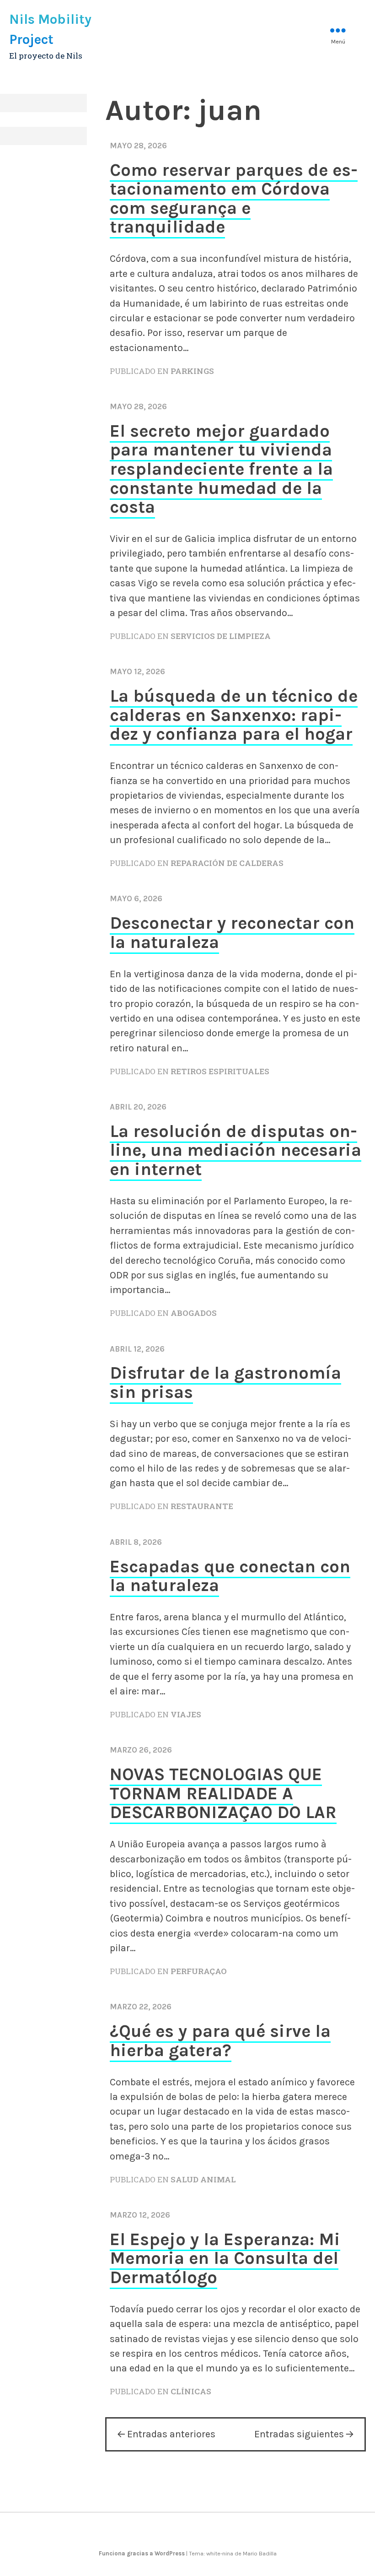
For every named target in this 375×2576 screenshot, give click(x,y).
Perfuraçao (199, 1971)
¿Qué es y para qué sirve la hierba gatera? (220, 2041)
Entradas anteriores (171, 2434)
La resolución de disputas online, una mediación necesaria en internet (236, 1150)
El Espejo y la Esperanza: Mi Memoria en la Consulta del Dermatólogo (225, 2258)
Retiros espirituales (220, 1071)
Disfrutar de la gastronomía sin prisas (225, 1383)
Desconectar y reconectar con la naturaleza (232, 933)
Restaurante (202, 1506)
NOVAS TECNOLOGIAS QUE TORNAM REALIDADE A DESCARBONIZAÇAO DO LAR (223, 1793)
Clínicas (191, 2391)
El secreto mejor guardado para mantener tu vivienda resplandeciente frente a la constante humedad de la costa (221, 469)
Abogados (194, 1313)
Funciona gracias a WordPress (142, 2553)
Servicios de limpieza (221, 636)
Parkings (192, 371)
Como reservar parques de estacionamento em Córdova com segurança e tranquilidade (234, 199)
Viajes (186, 1714)
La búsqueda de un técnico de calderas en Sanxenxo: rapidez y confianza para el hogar (234, 715)
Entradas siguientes (299, 2434)
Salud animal (203, 2179)
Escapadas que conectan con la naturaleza (230, 1576)
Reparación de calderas (227, 863)
